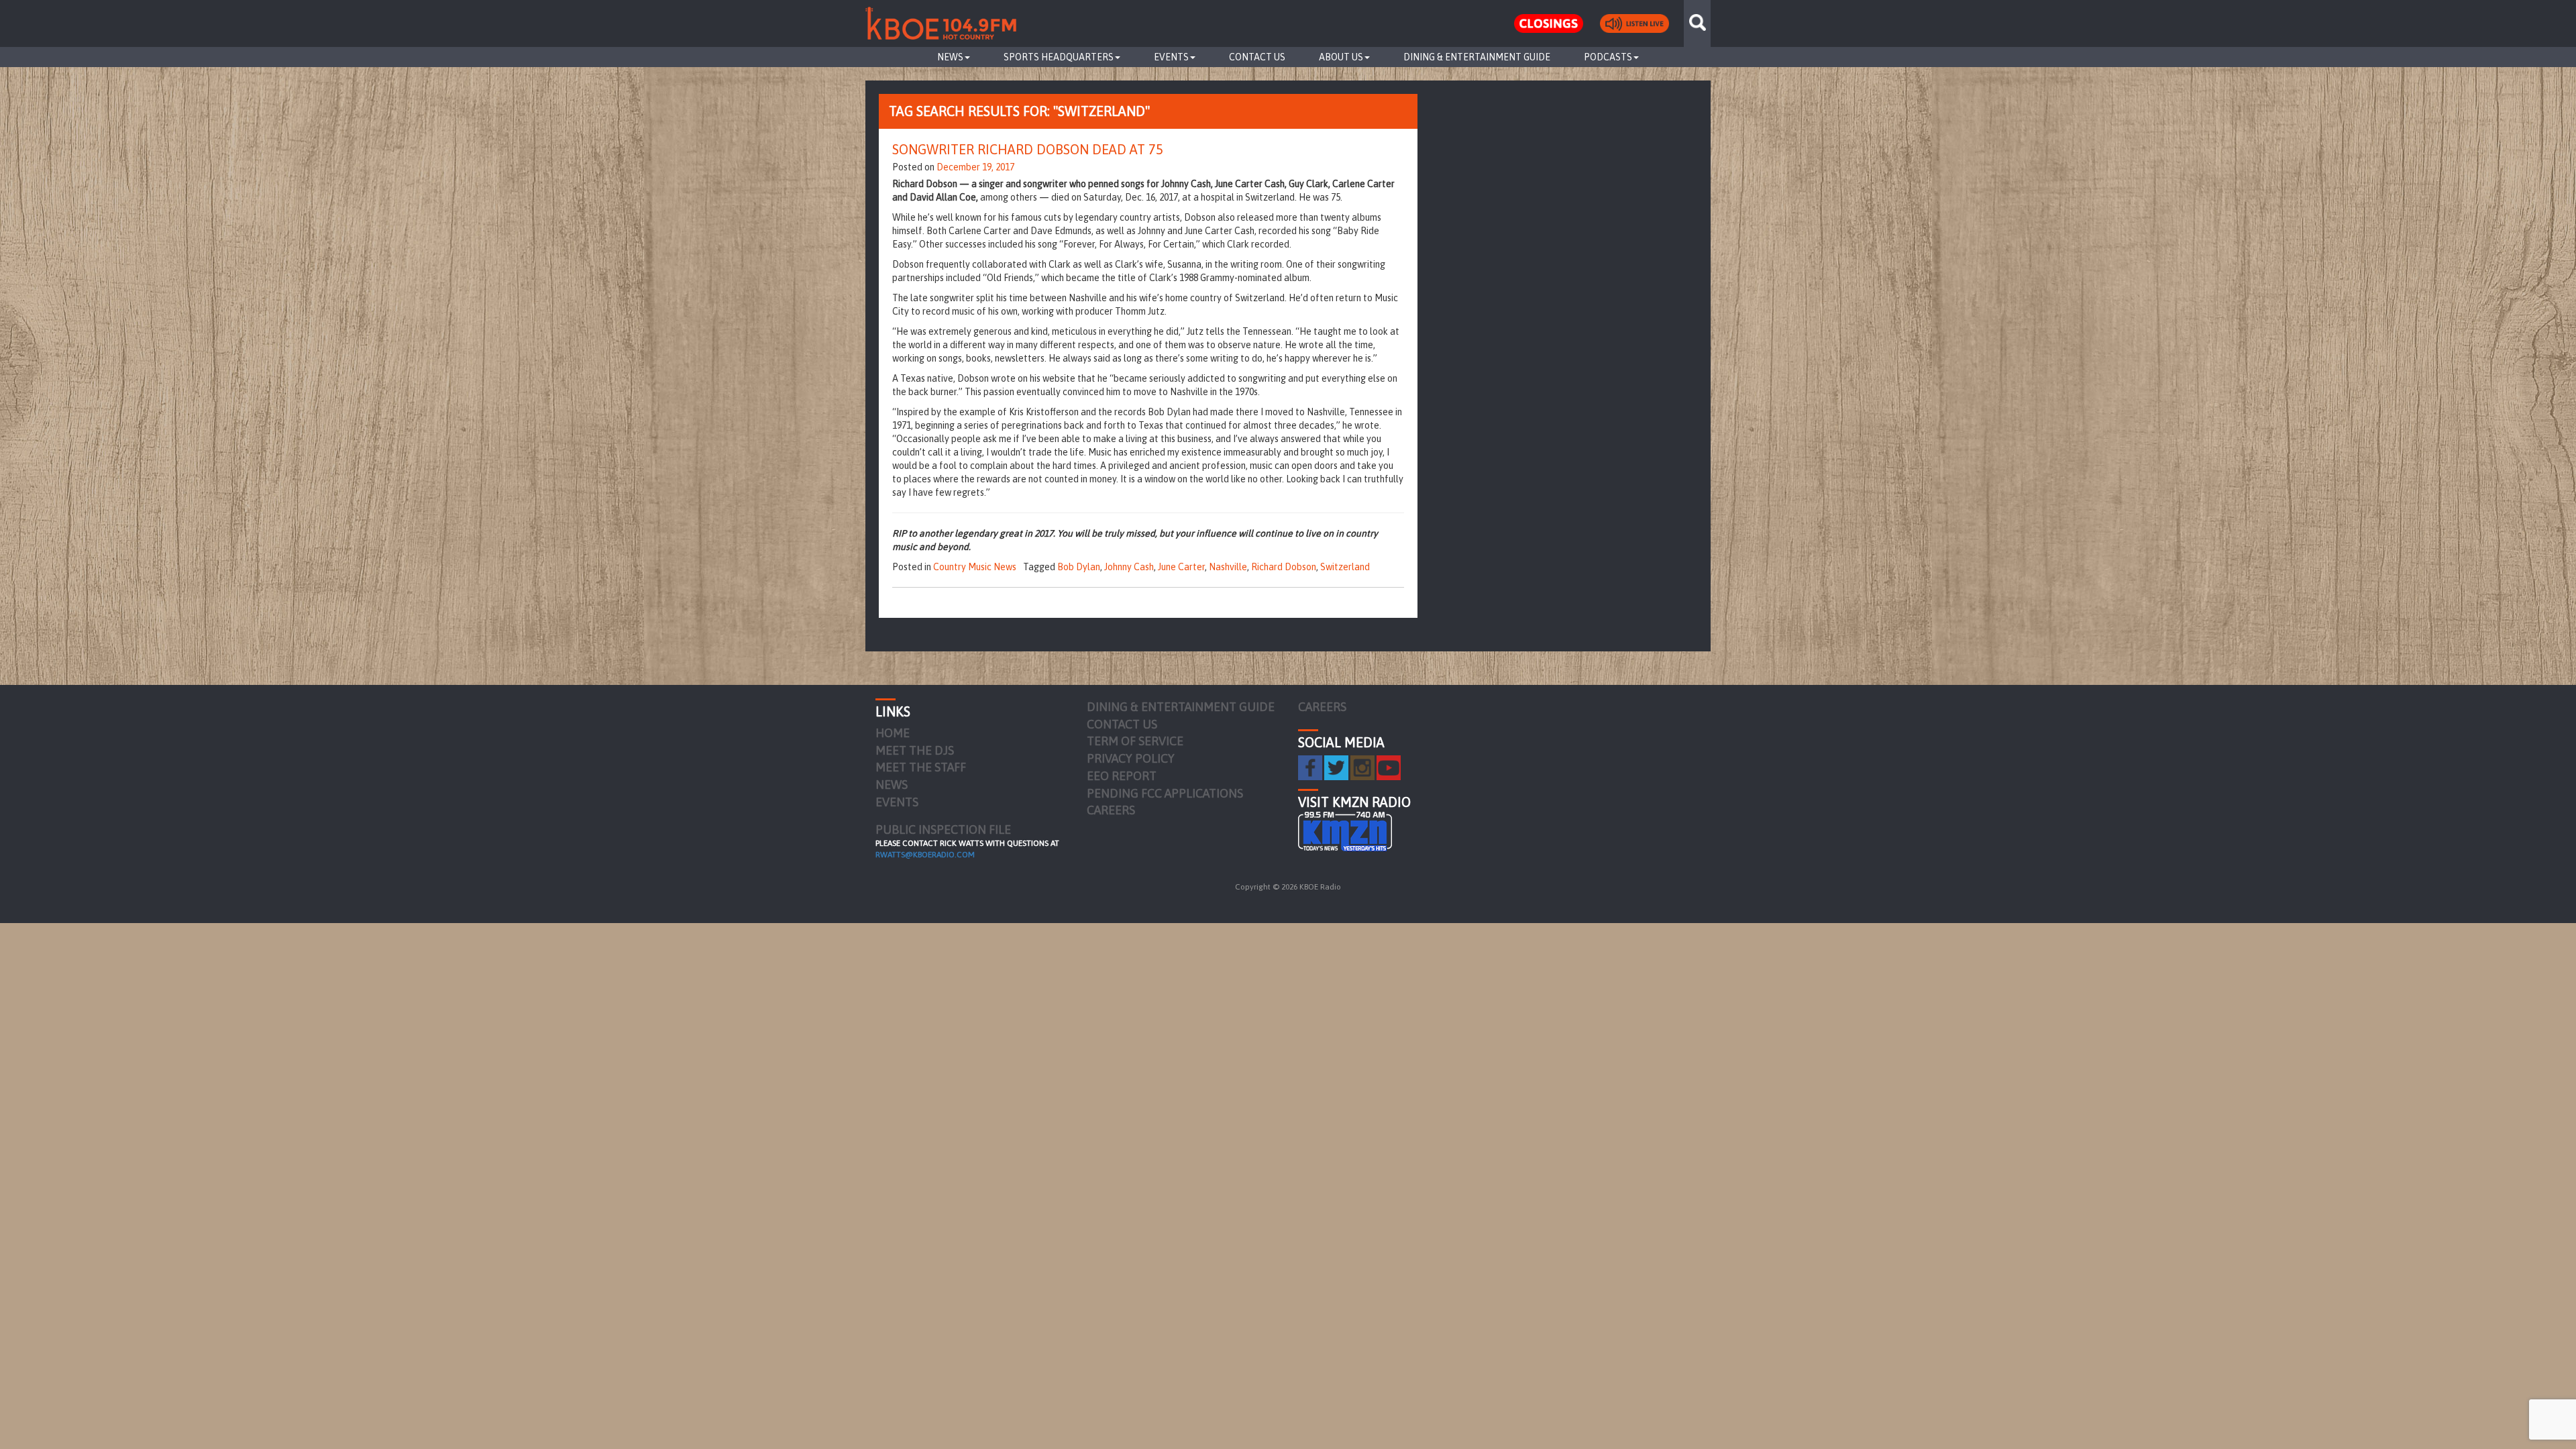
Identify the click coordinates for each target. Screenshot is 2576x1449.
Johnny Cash (1129, 567)
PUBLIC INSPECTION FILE (943, 829)
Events (1171, 57)
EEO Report (1122, 776)
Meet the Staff (921, 767)
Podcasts (1608, 57)
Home (893, 733)
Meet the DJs (915, 750)
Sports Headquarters (1059, 57)
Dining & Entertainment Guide (1477, 57)
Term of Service (1135, 741)
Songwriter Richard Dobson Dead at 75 (1028, 149)
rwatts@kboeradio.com (925, 855)
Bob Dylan (1079, 567)
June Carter (1181, 567)
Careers (1111, 810)
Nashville (1228, 567)
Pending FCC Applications (1165, 793)
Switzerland (1345, 567)
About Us (1341, 57)
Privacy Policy (1131, 758)
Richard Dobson (1284, 567)
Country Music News (975, 567)
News (950, 57)
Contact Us (1257, 57)
